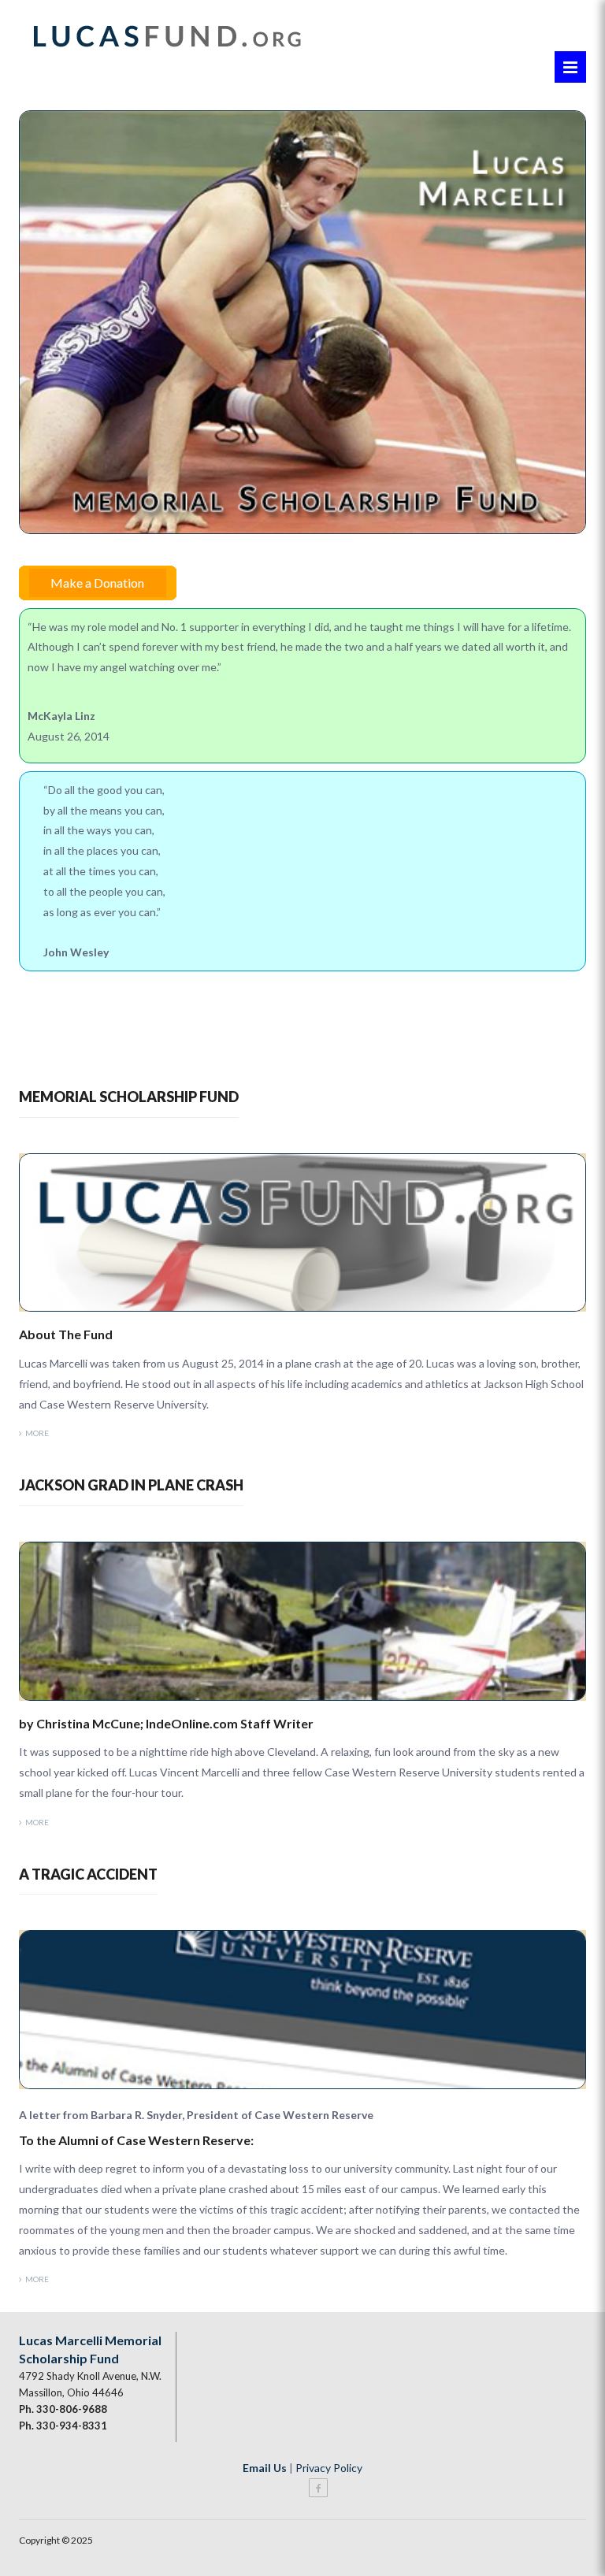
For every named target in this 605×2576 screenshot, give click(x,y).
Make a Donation (97, 583)
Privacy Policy (329, 2468)
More (37, 1433)
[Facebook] (318, 2488)
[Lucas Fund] (166, 33)
